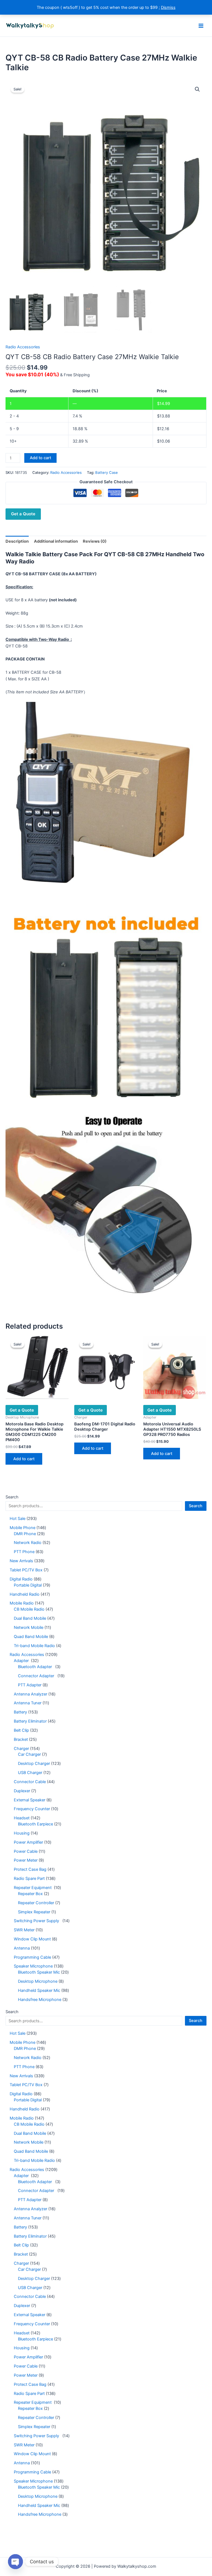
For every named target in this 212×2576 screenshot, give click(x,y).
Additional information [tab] (56, 541)
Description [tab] (17, 541)
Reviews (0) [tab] (95, 541)
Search (12, 1497)
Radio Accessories (23, 347)
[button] (197, 89)
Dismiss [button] (168, 7)
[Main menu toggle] (201, 25)
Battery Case (107, 472)
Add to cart (40, 458)
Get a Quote (23, 514)
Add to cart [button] (24, 1459)
